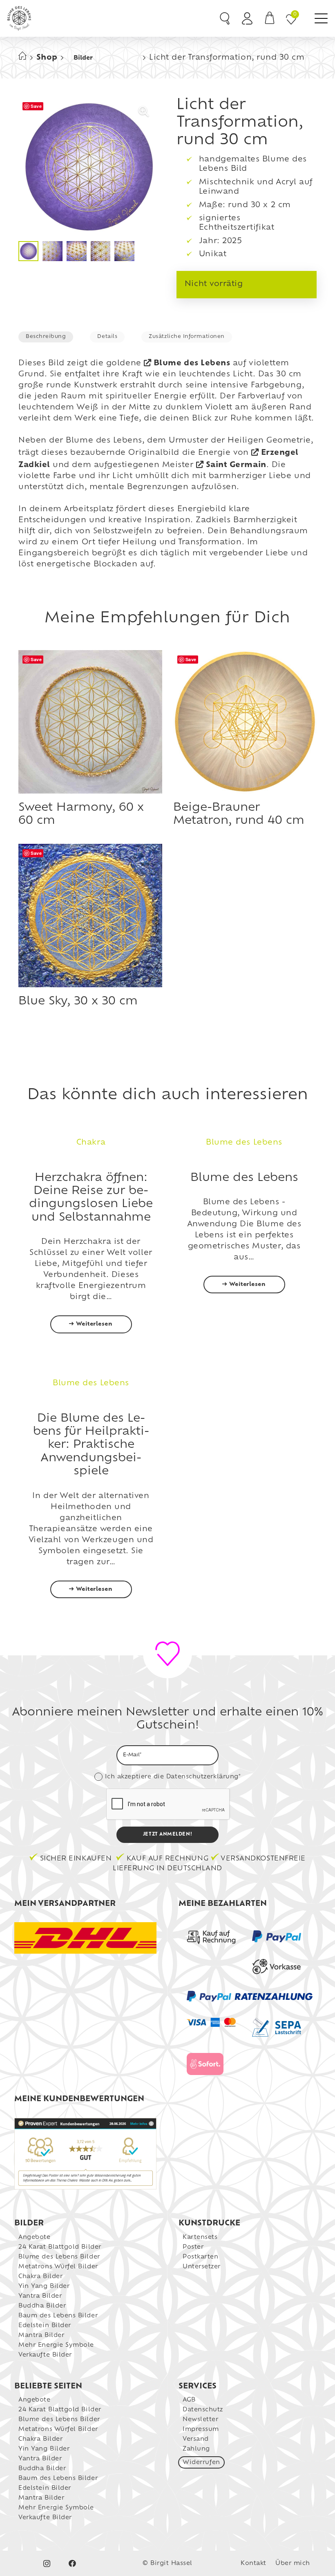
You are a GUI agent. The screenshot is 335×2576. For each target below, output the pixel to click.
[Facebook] (73, 2564)
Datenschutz (203, 2410)
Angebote (34, 2237)
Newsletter (200, 2420)
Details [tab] (107, 337)
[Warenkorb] (270, 18)
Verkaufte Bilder (45, 2355)
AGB (189, 2400)
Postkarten (200, 2257)
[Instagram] (47, 2564)
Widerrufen (201, 2463)
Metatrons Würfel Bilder (58, 2267)
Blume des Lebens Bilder (59, 2257)
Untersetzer (202, 2267)
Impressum (201, 2430)
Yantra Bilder (40, 2296)
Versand (196, 2439)
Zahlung (196, 2449)
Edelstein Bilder (45, 2326)
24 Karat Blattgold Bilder (60, 2247)
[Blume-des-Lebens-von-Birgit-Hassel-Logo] (19, 18)
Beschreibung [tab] (46, 337)
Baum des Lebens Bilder (58, 2316)
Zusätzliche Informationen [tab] (187, 337)
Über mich (293, 2564)
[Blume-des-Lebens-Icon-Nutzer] (247, 18)
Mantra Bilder (41, 2336)
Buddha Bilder (42, 2306)
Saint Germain (236, 465)
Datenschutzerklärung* (203, 1777)
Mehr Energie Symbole (56, 2345)
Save (36, 106)
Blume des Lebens (192, 364)
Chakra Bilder (40, 2277)
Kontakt (253, 2564)
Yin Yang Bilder (44, 2286)
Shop (47, 58)
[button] (321, 18)
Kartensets (200, 2237)
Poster (193, 2247)
